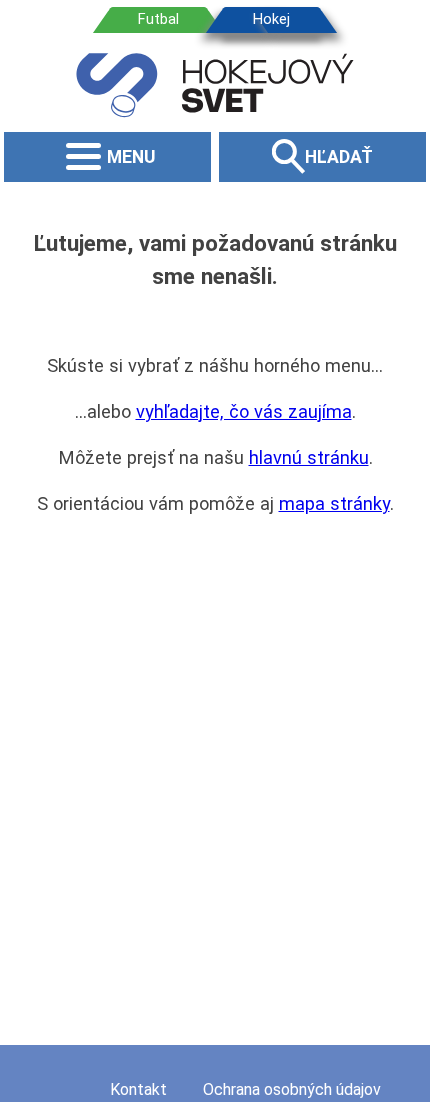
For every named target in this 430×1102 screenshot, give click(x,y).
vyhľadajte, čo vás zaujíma (244, 411)
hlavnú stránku (309, 457)
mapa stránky (334, 503)
